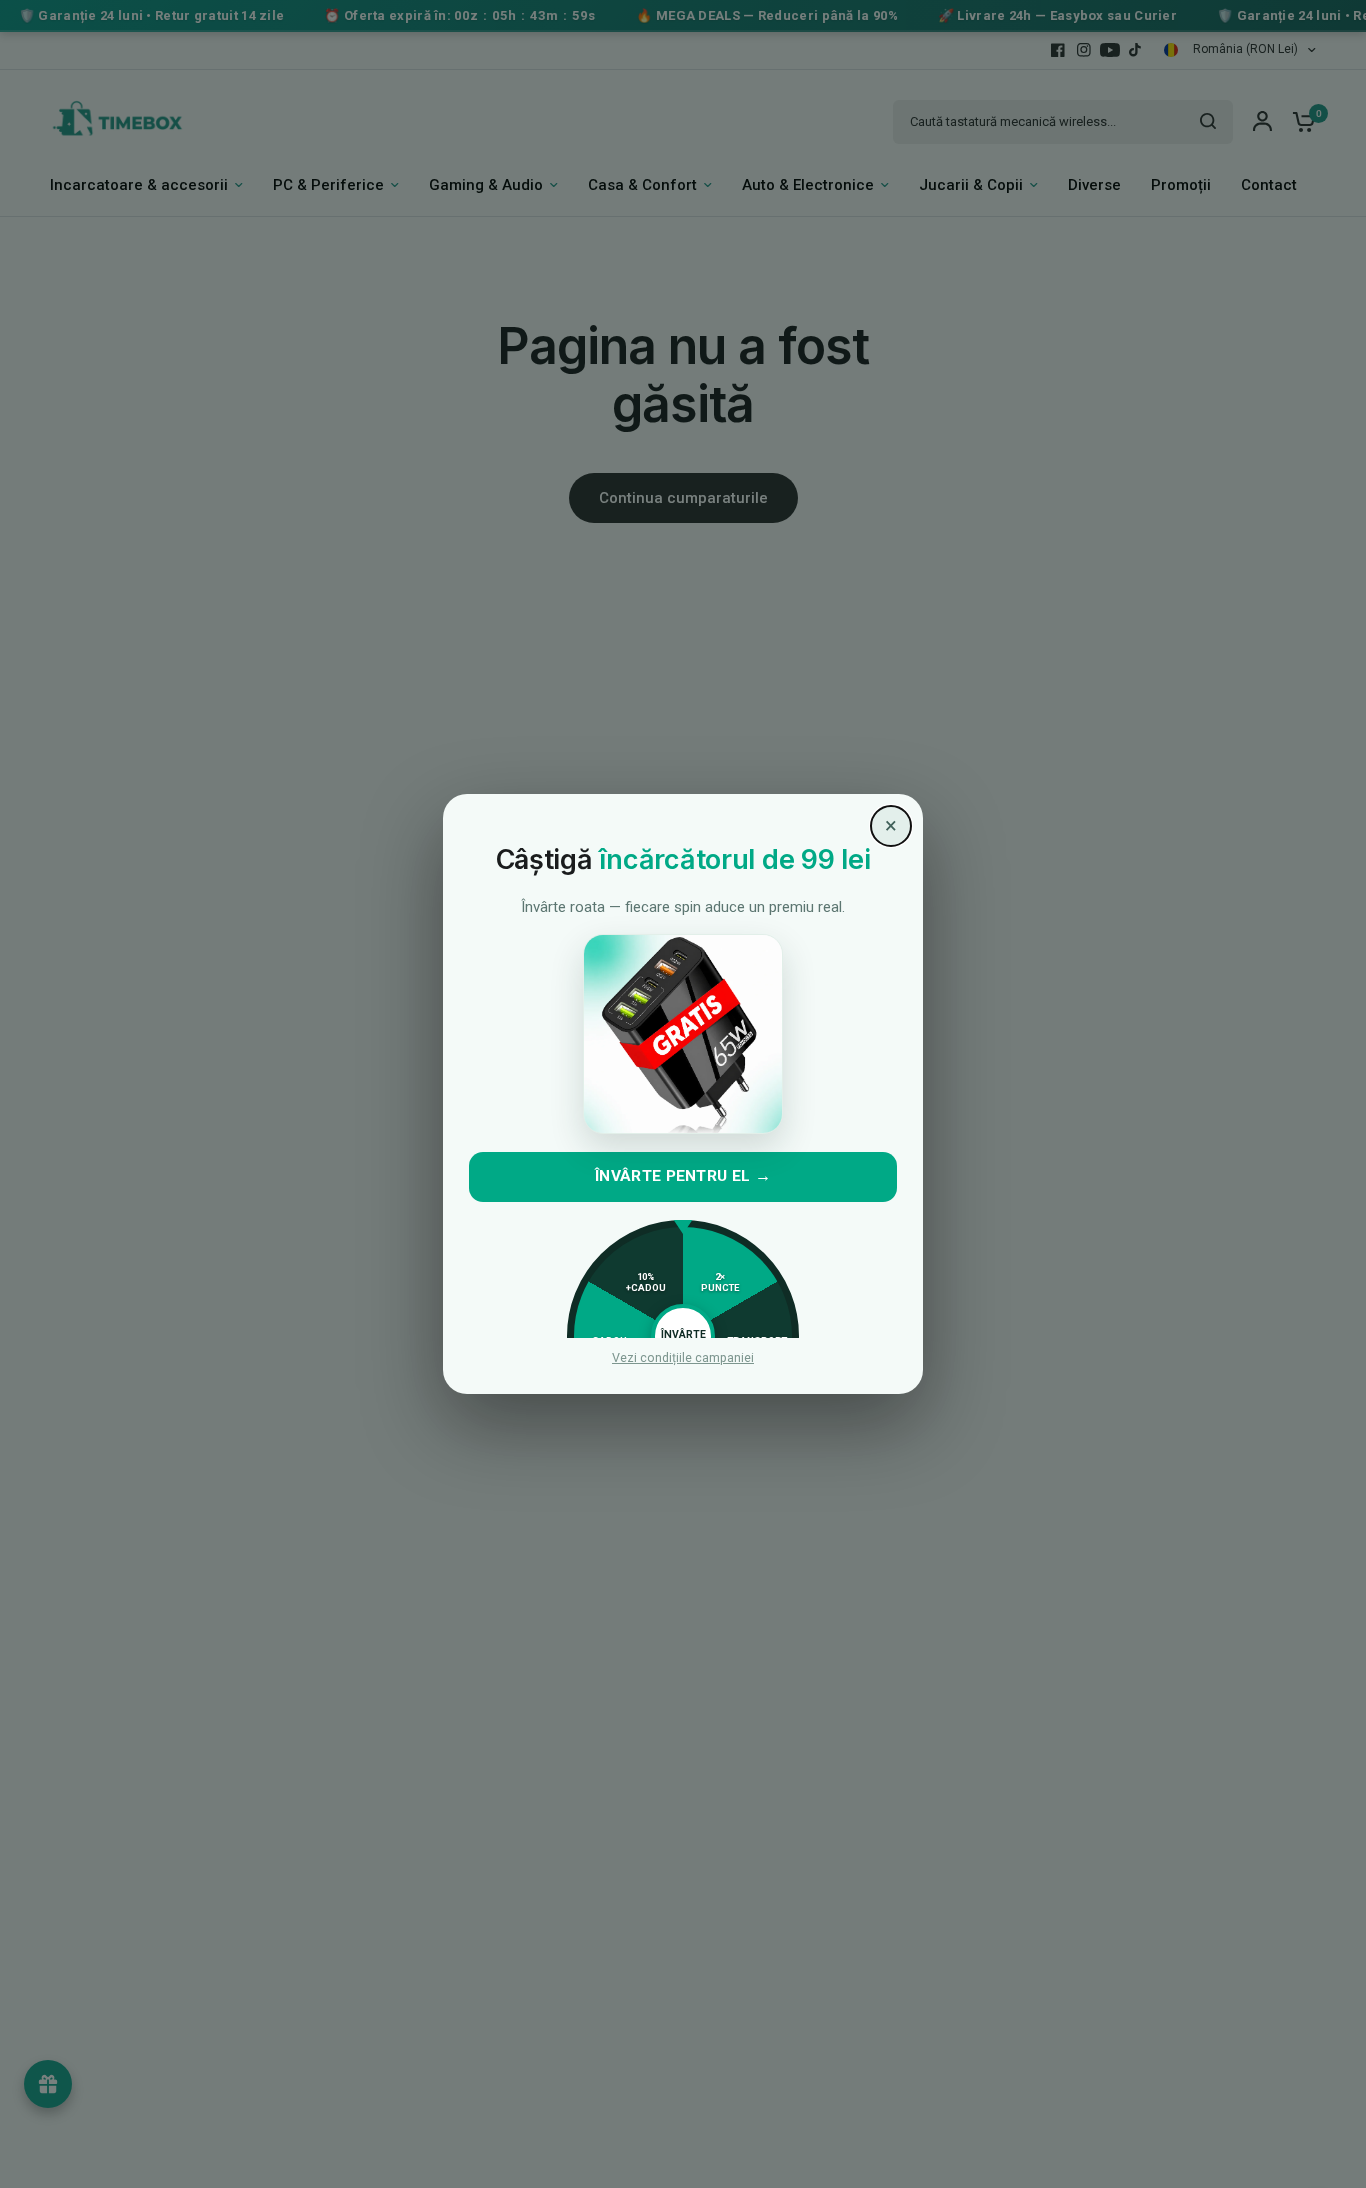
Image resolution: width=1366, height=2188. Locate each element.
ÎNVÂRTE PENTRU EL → (683, 1176)
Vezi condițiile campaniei (683, 1358)
